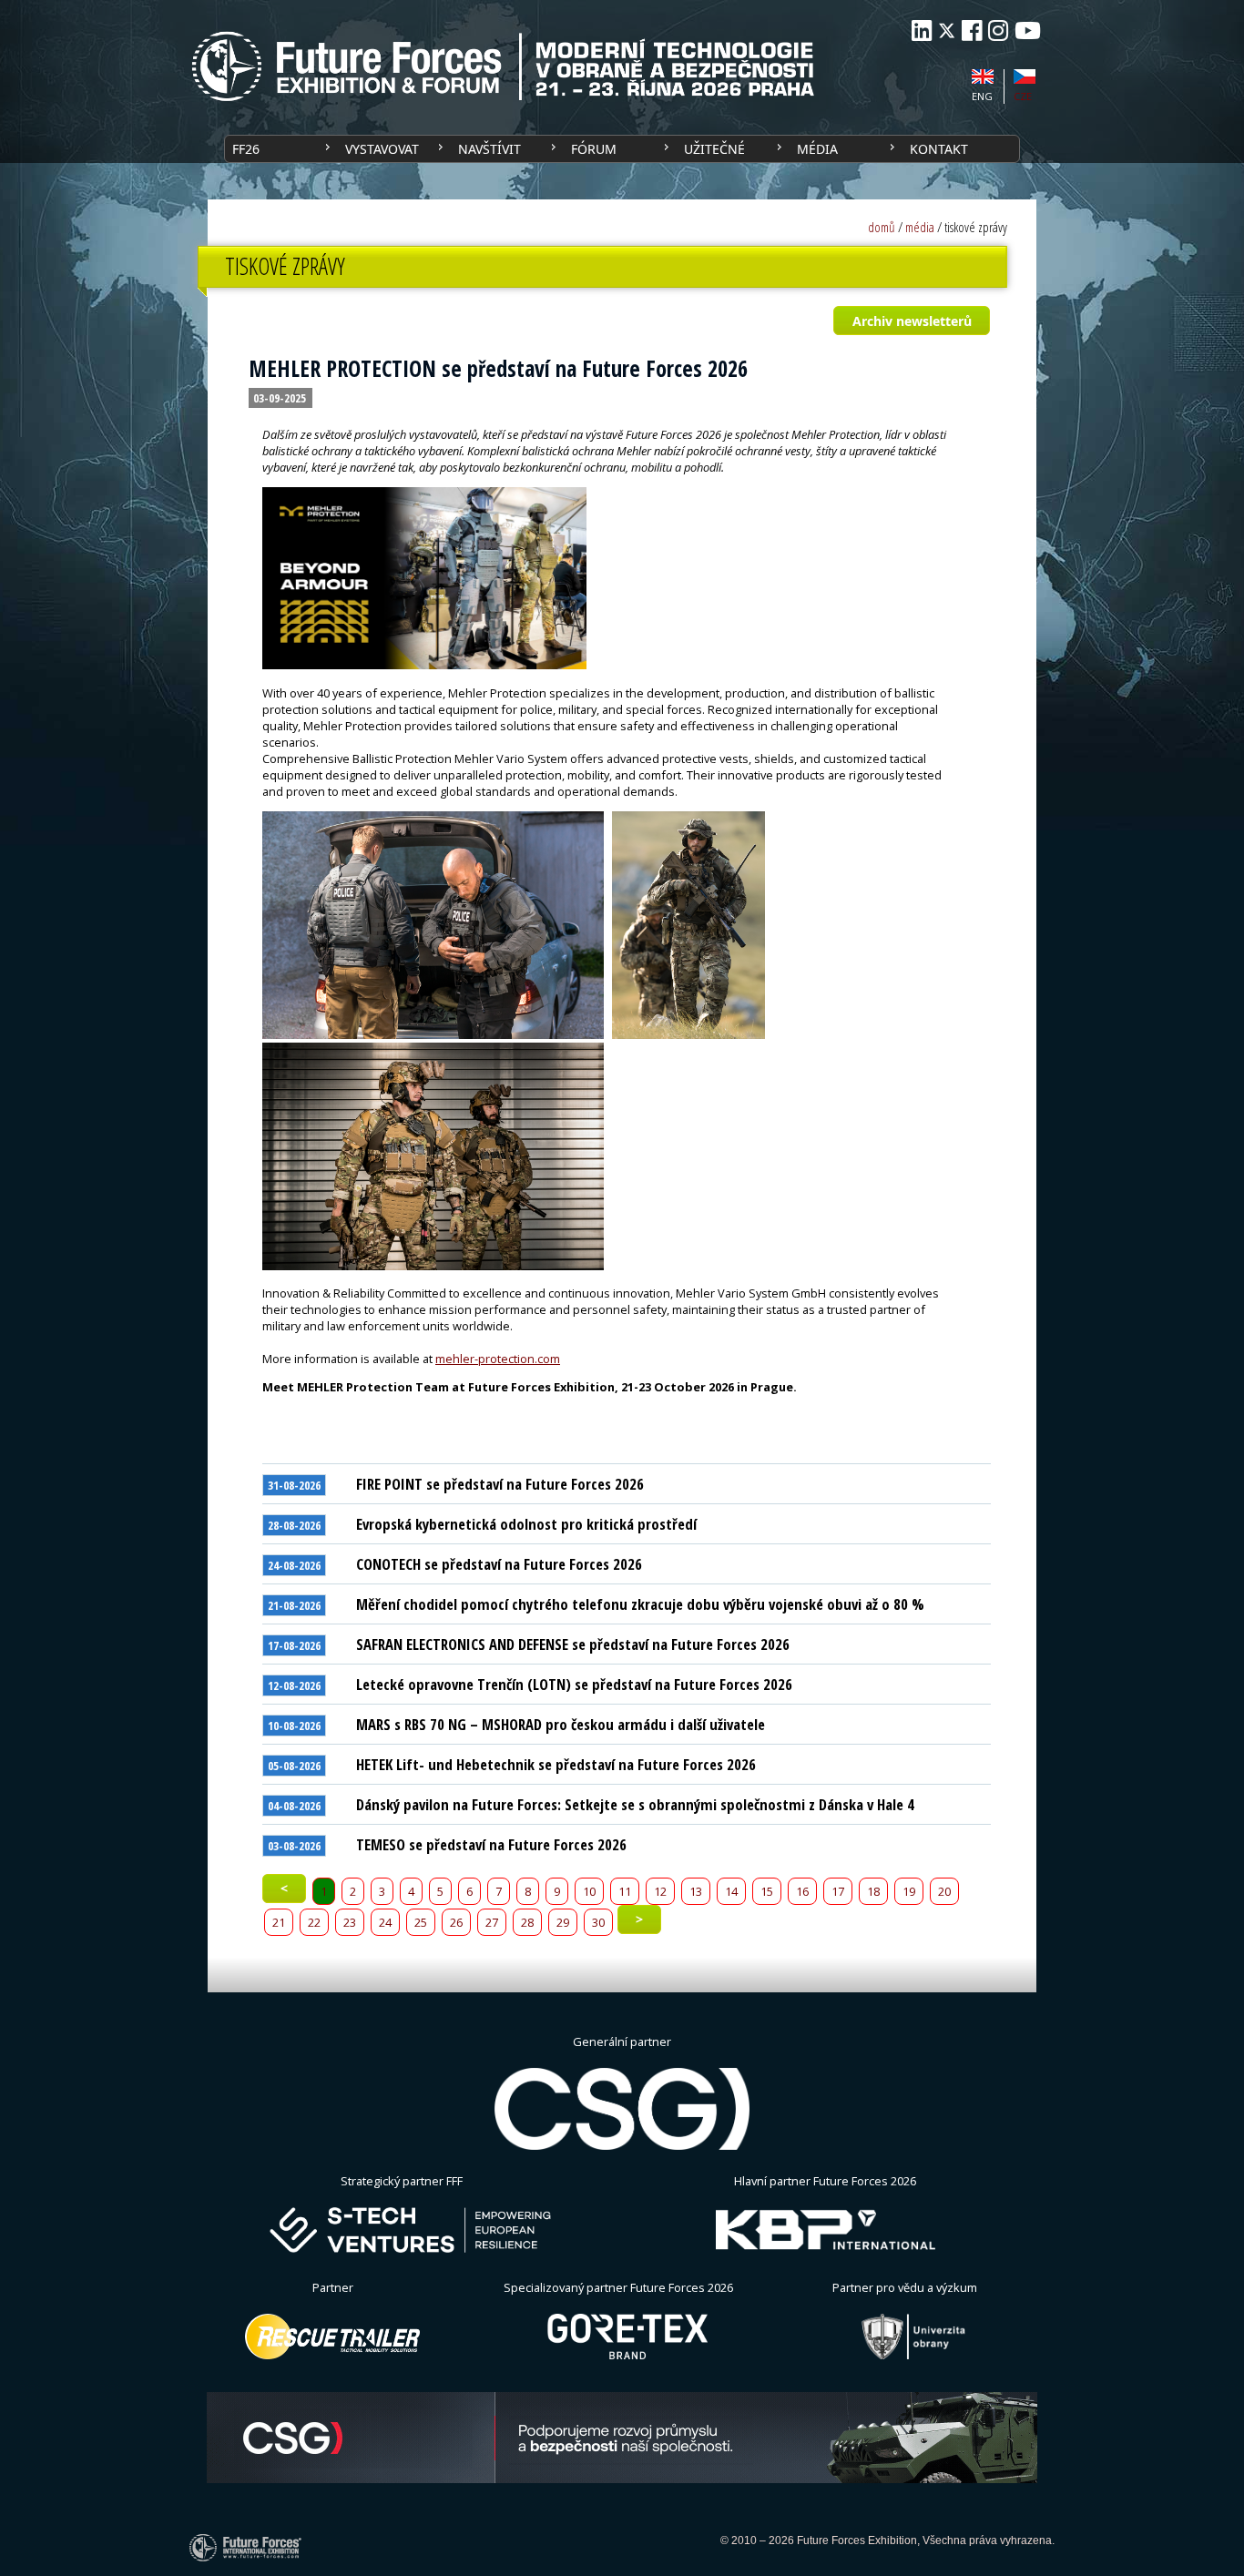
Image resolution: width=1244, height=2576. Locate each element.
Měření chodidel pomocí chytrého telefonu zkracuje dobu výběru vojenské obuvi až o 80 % (640, 1604)
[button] (911, 321)
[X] (947, 31)
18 (873, 1891)
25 (421, 1922)
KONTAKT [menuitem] (939, 149)
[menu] (622, 149)
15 (767, 1891)
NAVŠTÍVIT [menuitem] (489, 149)
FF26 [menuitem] (246, 149)
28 (527, 1922)
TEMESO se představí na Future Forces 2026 (491, 1844)
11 (625, 1891)
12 (660, 1891)
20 (944, 1891)
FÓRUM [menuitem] (594, 149)
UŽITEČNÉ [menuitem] (714, 149)
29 (563, 1922)
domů (882, 227)
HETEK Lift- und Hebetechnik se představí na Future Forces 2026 (556, 1764)
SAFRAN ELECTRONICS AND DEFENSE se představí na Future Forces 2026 (573, 1644)
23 (350, 1922)
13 (696, 1891)
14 (731, 1891)
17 (838, 1891)
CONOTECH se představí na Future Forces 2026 (499, 1564)
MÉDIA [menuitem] (817, 149)
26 (456, 1922)
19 (909, 1891)
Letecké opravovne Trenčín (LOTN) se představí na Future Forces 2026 (574, 1684)
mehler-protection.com (498, 1359)
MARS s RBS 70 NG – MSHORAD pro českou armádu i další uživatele (561, 1724)
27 (492, 1922)
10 (589, 1891)
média (920, 227)
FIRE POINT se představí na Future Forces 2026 (500, 1484)
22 (314, 1922)
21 (279, 1922)
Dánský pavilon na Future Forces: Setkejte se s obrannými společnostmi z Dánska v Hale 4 (635, 1804)
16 (802, 1891)
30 (598, 1922)
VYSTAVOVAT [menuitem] (382, 149)
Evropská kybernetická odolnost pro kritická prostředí (526, 1524)
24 (385, 1922)
